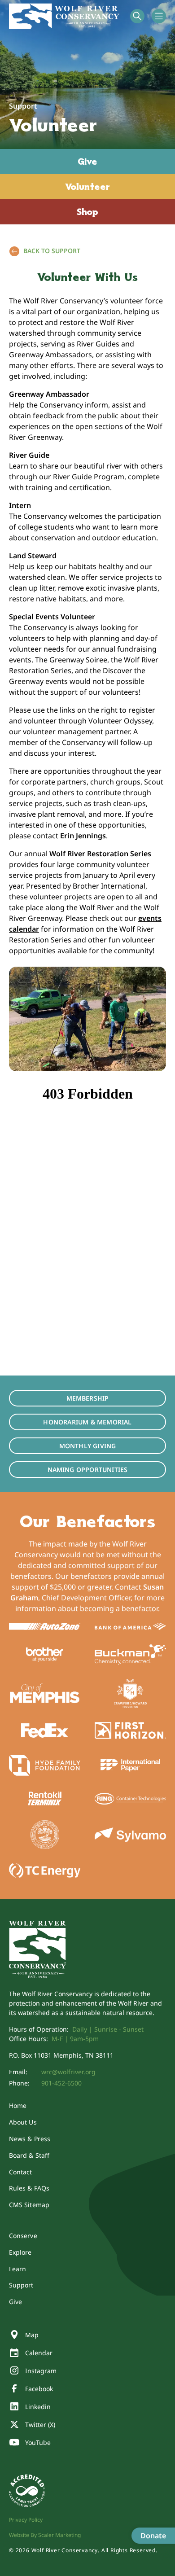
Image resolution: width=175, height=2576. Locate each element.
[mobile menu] (159, 16)
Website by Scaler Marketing (45, 2535)
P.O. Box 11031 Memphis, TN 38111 (61, 2055)
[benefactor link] (45, 1626)
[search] (137, 16)
